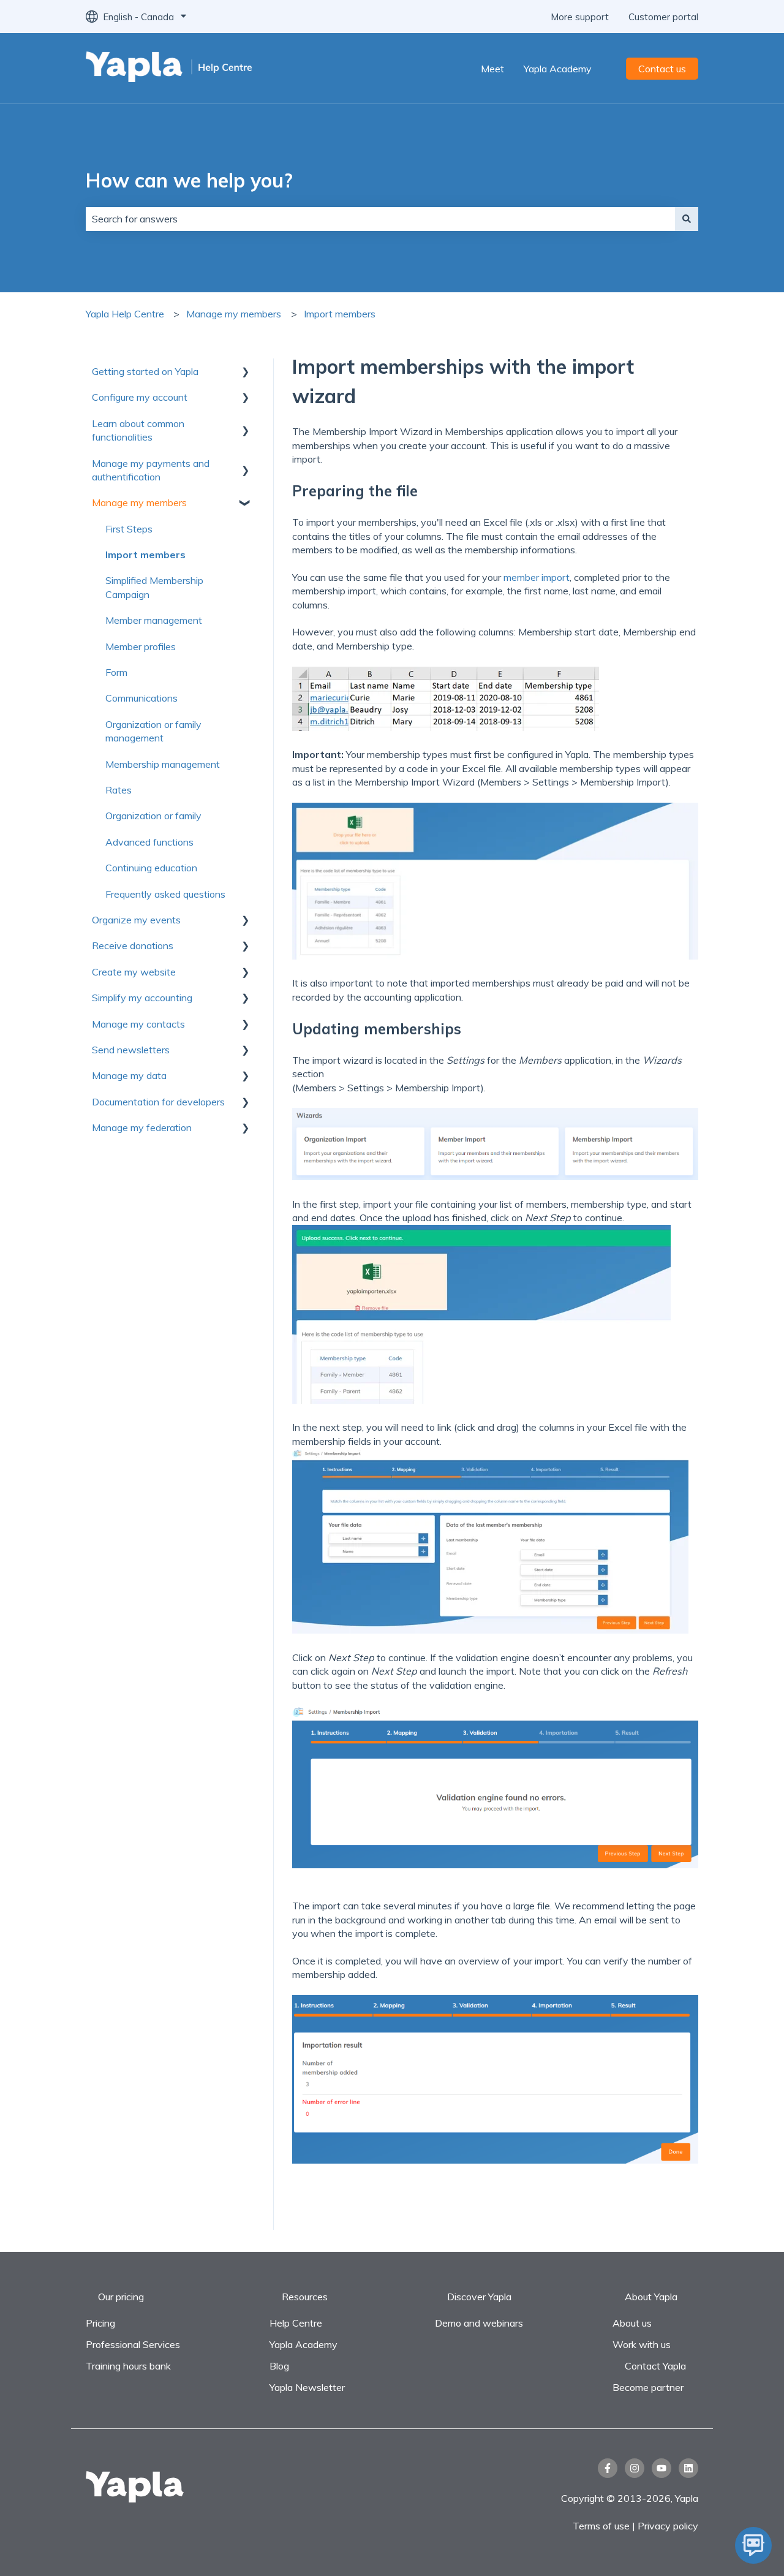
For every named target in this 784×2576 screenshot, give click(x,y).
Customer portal (663, 17)
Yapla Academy (558, 69)
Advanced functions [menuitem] (149, 842)
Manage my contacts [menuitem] (138, 1024)
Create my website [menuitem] (134, 972)
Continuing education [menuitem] (151, 868)
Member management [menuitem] (154, 620)
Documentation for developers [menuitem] (158, 1102)
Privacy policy (668, 2526)
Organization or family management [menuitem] (153, 731)
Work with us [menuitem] (642, 2344)
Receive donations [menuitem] (133, 945)
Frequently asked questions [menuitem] (165, 894)
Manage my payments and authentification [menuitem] (151, 470)
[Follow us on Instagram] (635, 2468)
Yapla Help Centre (125, 314)
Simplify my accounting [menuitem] (142, 998)
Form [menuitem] (116, 672)
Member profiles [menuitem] (141, 646)
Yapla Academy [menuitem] (303, 2344)
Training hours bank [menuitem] (128, 2366)
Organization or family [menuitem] (153, 816)
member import (537, 577)
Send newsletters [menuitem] (131, 1050)
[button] (245, 372)
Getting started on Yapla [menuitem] (145, 371)
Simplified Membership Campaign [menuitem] (154, 587)
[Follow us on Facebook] (608, 2468)
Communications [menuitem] (141, 698)
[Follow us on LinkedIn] (688, 2468)
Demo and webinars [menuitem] (479, 2323)
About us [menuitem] (632, 2323)
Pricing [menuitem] (100, 2323)
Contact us (662, 69)
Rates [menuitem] (119, 790)
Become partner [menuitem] (648, 2387)
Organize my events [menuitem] (136, 920)
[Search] (687, 219)
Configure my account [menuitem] (140, 397)
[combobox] (380, 219)
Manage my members (234, 314)
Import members (340, 314)
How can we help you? (189, 180)
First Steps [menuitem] (129, 529)
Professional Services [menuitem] (133, 2344)
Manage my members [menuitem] (139, 502)
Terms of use (602, 2526)
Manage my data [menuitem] (129, 1075)
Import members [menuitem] (145, 555)
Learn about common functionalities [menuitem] (138, 430)
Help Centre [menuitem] (296, 2323)
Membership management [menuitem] (163, 764)
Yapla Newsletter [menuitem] (307, 2387)
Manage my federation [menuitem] (142, 1127)
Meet (492, 69)
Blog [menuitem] (279, 2366)
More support (580, 17)
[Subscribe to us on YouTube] (661, 2468)
